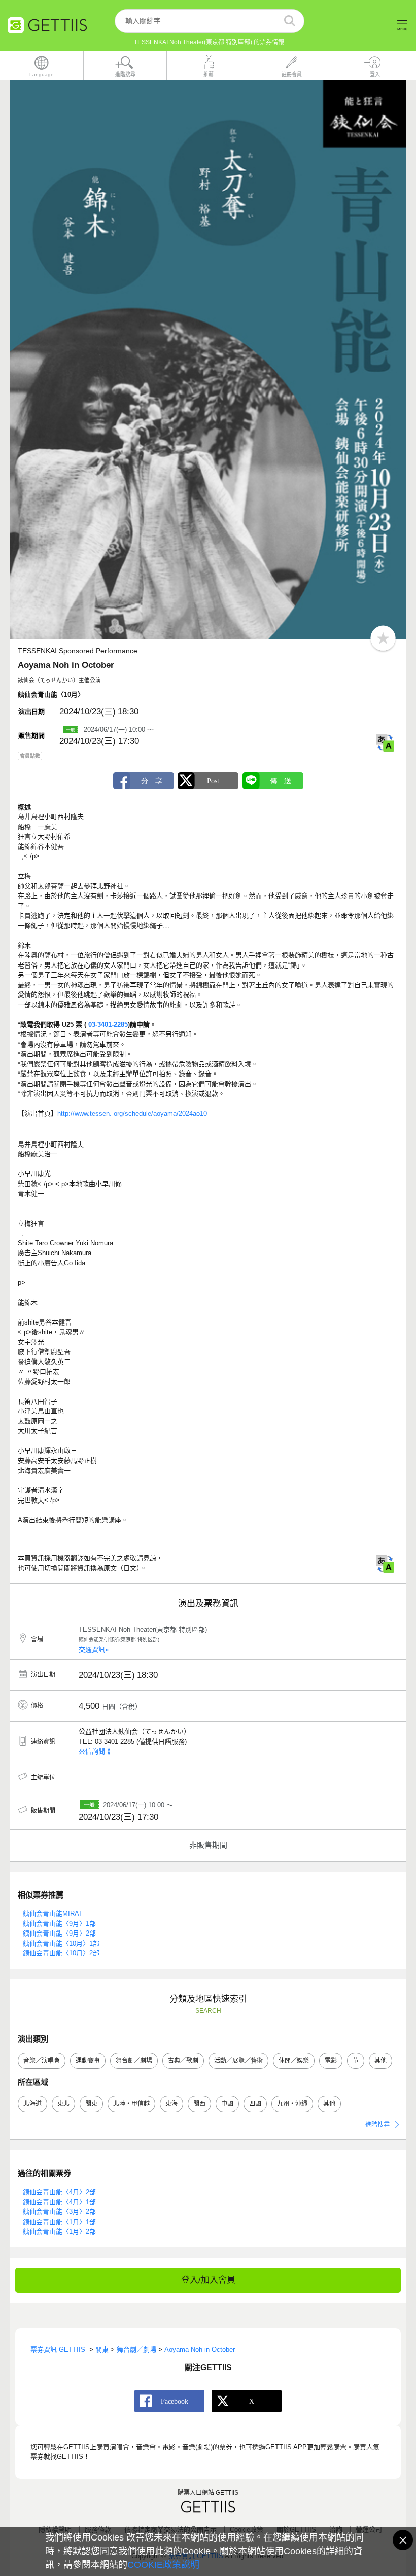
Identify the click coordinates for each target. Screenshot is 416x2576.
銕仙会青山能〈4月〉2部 (59, 2192)
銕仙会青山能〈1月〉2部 (59, 2231)
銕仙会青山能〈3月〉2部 (59, 2212)
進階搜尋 (377, 2125)
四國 (255, 2104)
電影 (331, 2061)
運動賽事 (88, 2061)
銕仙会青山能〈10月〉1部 (61, 1943)
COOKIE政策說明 (163, 2565)
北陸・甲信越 (131, 2104)
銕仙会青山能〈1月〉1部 (59, 2222)
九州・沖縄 (292, 2104)
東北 (63, 2104)
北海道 (32, 2104)
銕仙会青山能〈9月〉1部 (59, 1924)
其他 (380, 2061)
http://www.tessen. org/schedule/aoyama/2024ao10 (132, 1113)
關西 (199, 2104)
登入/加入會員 (208, 2280)
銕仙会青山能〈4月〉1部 (59, 2202)
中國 (227, 2104)
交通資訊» (94, 1649)
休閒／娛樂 (294, 2061)
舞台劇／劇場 (134, 2061)
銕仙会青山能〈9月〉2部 (59, 1933)
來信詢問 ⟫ (95, 1751)
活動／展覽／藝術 (238, 2061)
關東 (91, 2104)
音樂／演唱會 (42, 2061)
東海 (171, 2104)
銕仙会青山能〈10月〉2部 (61, 1953)
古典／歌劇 (183, 2061)
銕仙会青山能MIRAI (52, 1913)
